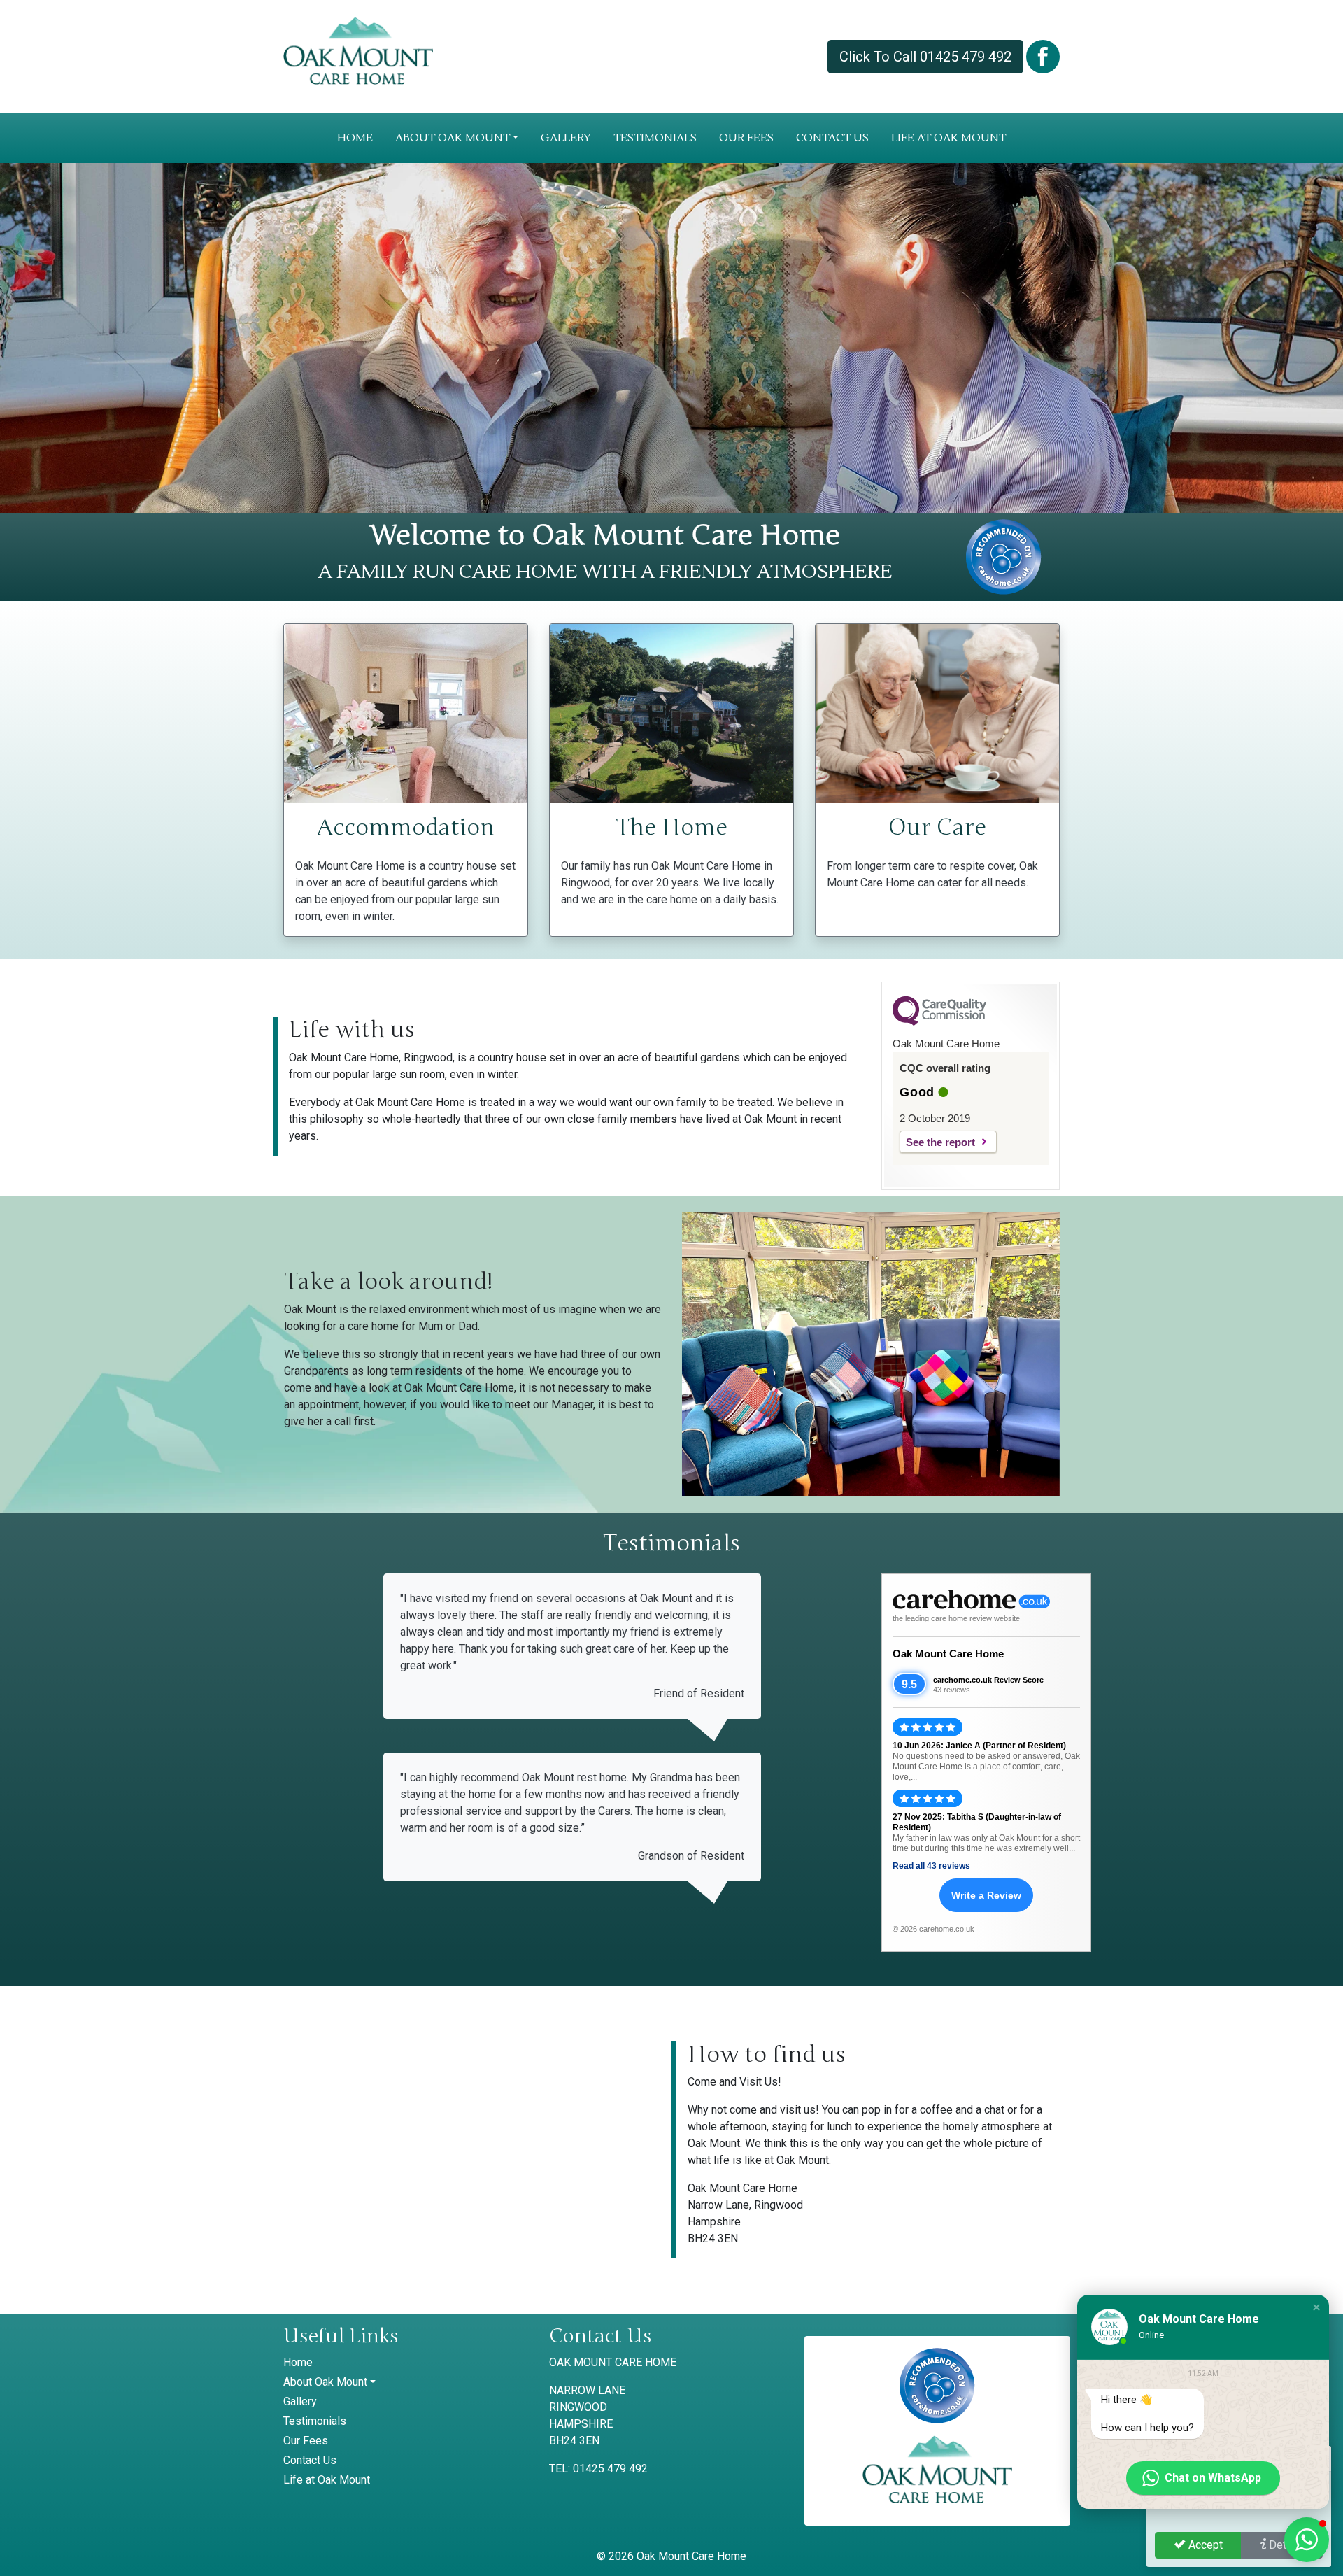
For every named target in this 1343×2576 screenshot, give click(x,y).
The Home (671, 827)
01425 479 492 (610, 2469)
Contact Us (832, 138)
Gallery (566, 138)
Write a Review (986, 1895)
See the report (940, 1142)
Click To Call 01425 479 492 (925, 57)
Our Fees (746, 138)
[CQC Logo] (939, 1022)
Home (355, 138)
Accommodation (406, 827)
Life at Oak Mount (948, 138)
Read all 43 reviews (931, 1866)
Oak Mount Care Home (948, 1654)
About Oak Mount (453, 138)
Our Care (937, 827)
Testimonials (655, 138)
